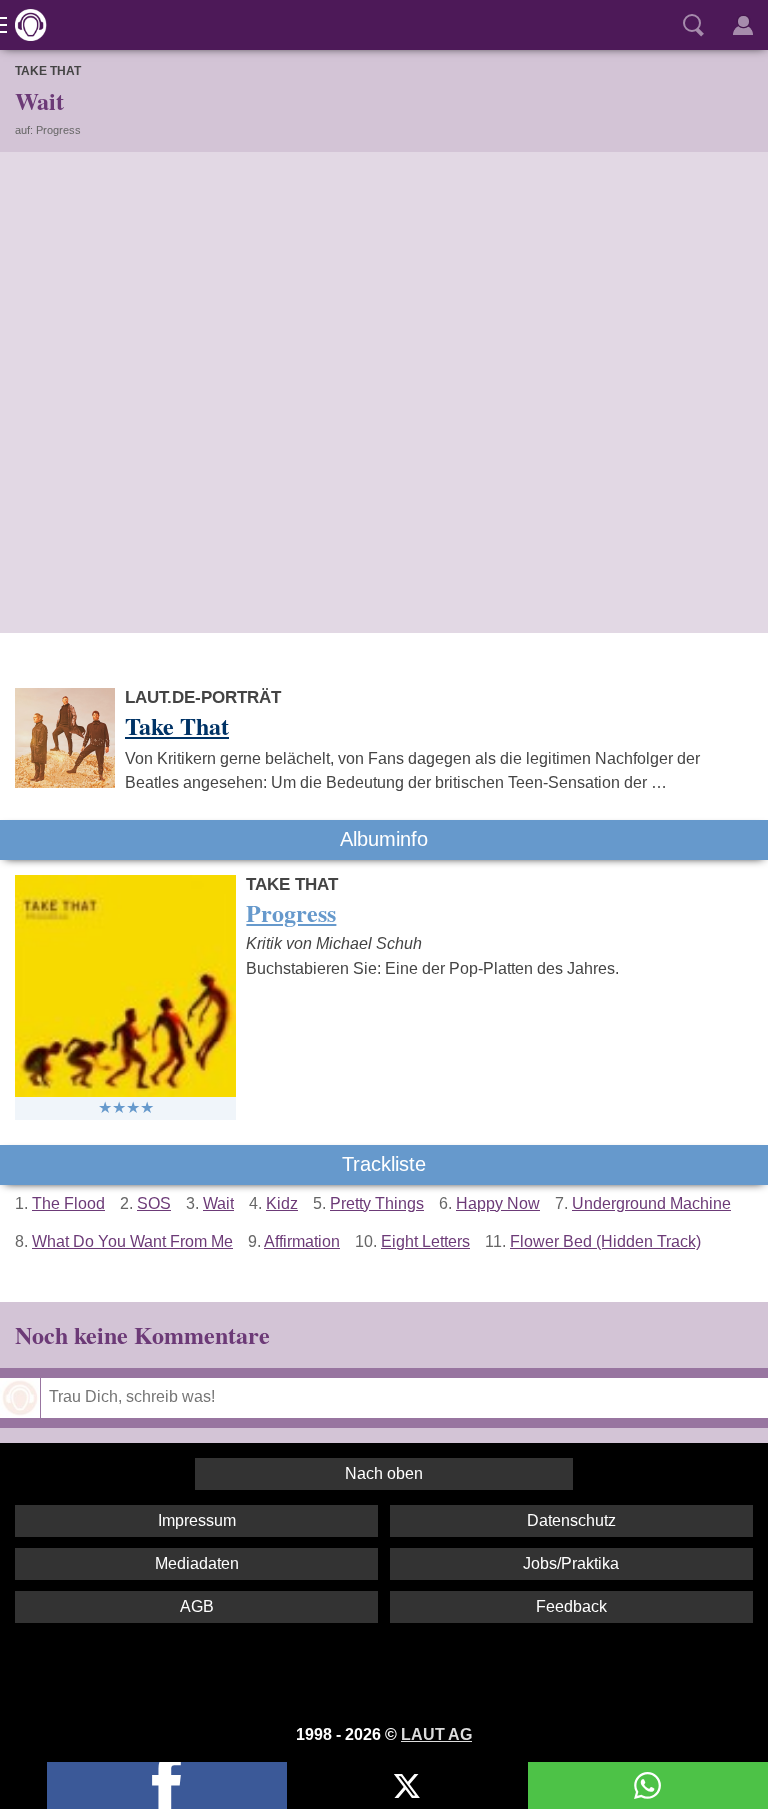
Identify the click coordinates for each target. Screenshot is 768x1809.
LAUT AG (436, 1734)
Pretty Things (377, 1203)
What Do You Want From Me (132, 1241)
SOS (154, 1203)
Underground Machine (651, 1203)
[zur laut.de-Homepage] (25, 25)
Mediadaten (197, 1563)
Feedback (571, 1606)
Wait (218, 1203)
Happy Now (498, 1203)
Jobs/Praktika (571, 1563)
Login (743, 25)
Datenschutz (571, 1520)
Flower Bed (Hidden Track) (605, 1241)
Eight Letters (425, 1241)
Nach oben (384, 1473)
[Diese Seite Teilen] (167, 1785)
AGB (197, 1606)
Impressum (197, 1520)
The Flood (68, 1203)
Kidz (282, 1203)
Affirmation (302, 1241)
